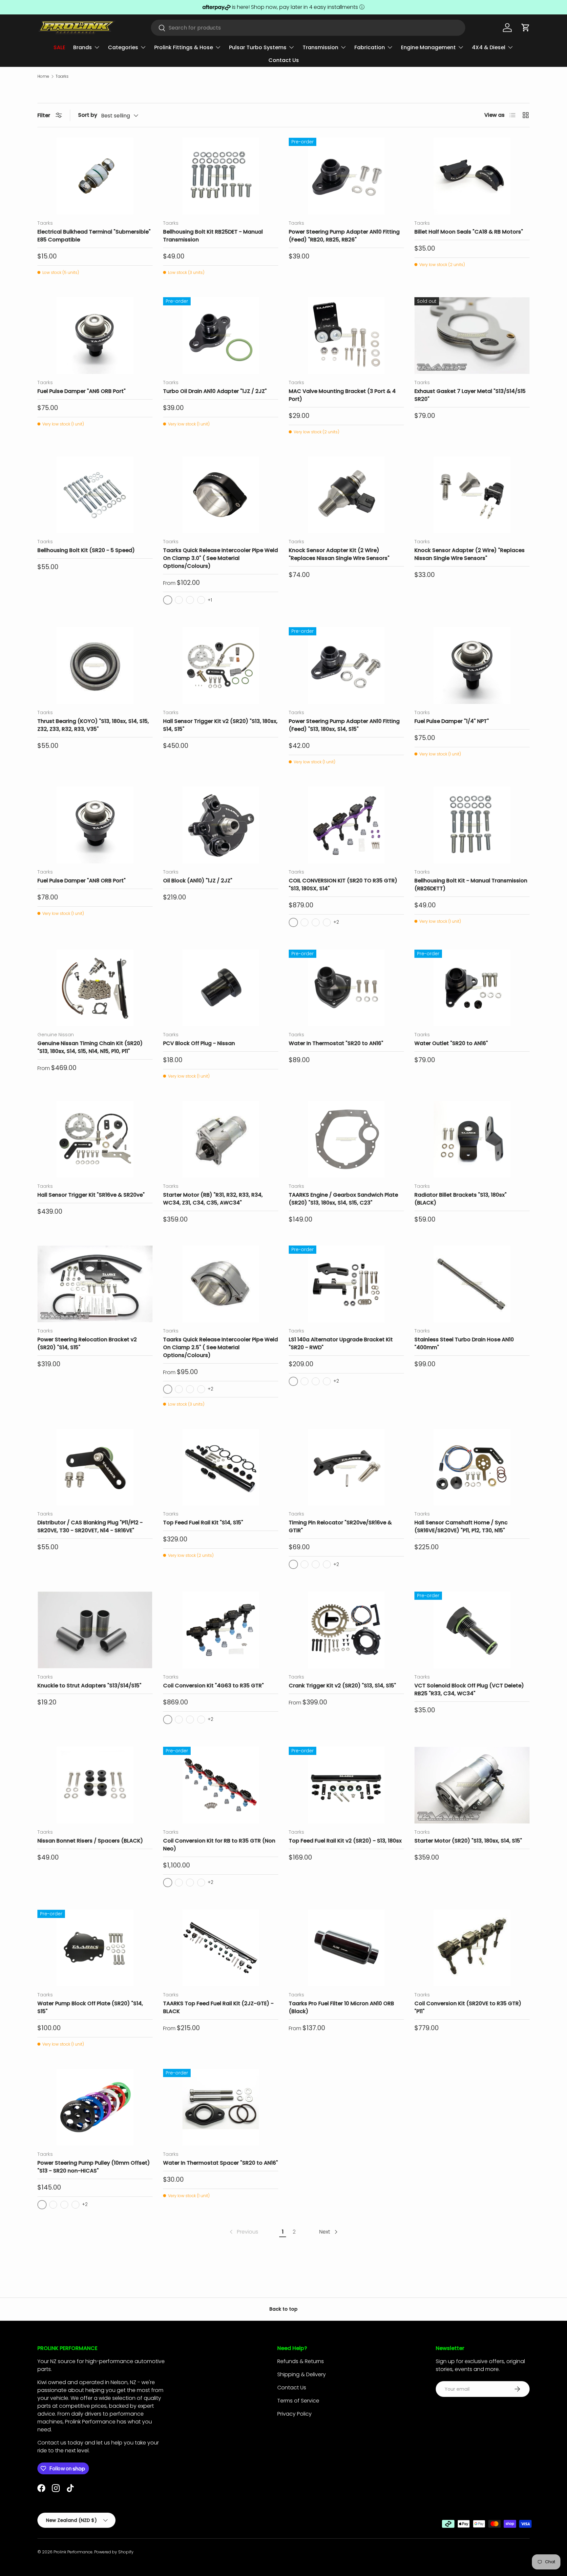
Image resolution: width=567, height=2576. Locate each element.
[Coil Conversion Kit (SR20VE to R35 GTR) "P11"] (472, 1948)
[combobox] (308, 28)
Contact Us (284, 60)
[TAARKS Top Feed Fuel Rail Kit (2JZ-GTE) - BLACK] (221, 1948)
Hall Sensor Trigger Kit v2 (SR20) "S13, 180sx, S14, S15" (220, 725)
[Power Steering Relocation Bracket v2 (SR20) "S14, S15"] (95, 1284)
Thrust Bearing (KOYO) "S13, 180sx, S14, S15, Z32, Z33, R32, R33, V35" (93, 725)
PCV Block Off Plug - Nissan (199, 1043)
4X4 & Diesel (489, 47)
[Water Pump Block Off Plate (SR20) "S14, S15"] (95, 1948)
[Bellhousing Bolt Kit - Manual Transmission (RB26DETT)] (472, 825)
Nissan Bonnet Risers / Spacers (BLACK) (90, 1841)
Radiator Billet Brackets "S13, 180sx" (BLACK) (461, 1199)
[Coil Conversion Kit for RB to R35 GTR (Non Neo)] (221, 1785)
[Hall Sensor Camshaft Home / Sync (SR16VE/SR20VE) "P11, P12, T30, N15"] (472, 1467)
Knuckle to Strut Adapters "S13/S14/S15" (89, 1686)
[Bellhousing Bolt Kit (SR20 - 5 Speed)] (95, 495)
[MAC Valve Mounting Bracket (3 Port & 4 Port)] (346, 336)
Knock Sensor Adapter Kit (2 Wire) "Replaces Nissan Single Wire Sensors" (339, 554)
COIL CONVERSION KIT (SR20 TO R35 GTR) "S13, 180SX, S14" (343, 885)
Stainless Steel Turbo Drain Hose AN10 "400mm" (464, 1343)
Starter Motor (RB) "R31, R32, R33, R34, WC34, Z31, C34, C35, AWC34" (213, 1199)
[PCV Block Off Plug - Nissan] (221, 988)
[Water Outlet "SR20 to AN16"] (472, 988)
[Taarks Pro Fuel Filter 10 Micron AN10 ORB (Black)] (346, 1948)
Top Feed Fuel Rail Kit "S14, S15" (203, 1523)
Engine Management (428, 47)
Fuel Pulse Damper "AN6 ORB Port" (82, 391)
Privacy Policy (294, 2414)
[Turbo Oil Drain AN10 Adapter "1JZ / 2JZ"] (221, 336)
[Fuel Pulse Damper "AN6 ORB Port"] (95, 336)
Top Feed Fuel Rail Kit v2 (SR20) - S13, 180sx (345, 1841)
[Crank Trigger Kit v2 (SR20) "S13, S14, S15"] (346, 1630)
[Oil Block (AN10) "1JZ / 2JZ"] (221, 825)
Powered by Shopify (114, 2552)
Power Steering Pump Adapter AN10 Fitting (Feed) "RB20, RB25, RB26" (344, 236)
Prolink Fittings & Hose (184, 47)
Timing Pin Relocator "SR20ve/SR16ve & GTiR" (340, 1526)
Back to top (283, 2309)
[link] (243, 2232)
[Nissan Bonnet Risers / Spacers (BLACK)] (95, 1785)
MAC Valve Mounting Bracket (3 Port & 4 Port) (342, 395)
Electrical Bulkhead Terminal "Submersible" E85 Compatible (94, 236)
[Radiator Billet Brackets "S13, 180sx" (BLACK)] (472, 1139)
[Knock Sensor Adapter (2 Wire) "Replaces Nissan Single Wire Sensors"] (472, 495)
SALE (59, 47)
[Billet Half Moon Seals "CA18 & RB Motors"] (472, 176)
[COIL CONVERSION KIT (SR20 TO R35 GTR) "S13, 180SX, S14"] (346, 825)
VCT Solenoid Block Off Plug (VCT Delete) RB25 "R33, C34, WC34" (469, 1690)
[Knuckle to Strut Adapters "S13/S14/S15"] (95, 1630)
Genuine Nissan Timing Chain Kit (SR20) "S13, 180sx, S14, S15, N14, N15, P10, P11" (90, 1047)
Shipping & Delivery (302, 2374)
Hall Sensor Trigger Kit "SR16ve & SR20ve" (91, 1195)
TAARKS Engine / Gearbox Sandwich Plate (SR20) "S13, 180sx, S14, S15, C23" (343, 1199)
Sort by (88, 115)
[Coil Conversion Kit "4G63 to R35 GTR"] (221, 1630)
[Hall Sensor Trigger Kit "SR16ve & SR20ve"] (95, 1139)
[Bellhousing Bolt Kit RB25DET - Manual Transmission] (221, 176)
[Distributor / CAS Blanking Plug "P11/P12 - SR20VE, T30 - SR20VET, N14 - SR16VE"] (95, 1467)
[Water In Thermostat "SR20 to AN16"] (346, 988)
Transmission (320, 47)
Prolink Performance (73, 2552)
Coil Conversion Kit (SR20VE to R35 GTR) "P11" (468, 2007)
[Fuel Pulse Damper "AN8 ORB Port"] (95, 825)
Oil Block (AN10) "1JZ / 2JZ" (198, 881)
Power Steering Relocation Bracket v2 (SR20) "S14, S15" (87, 1343)
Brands (83, 47)
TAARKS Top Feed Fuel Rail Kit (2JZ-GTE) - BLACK (218, 2007)
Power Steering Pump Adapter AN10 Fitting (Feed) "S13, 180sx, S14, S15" (344, 725)
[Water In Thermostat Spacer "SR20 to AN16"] (221, 2107)
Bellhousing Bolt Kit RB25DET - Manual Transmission (213, 236)
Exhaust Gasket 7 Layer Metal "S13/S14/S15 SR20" (470, 395)
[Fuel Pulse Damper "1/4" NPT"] (472, 666)
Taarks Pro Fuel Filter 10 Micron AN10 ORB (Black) (341, 2007)
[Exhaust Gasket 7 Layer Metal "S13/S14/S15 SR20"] (472, 336)
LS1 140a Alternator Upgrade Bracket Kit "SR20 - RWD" (341, 1343)
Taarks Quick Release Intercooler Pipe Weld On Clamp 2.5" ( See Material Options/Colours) (220, 1347)
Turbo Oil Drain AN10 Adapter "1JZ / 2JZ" (215, 391)
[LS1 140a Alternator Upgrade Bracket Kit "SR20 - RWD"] (346, 1284)
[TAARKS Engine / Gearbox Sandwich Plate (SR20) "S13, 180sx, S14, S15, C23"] (346, 1139)
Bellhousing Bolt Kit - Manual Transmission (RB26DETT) (471, 885)
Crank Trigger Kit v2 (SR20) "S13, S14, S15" (342, 1686)
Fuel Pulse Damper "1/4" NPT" (452, 721)
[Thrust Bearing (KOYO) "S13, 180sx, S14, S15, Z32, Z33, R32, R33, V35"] (95, 666)
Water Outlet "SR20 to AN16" (451, 1043)
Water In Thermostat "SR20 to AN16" (336, 1043)
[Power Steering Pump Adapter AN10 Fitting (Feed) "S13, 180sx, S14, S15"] (346, 666)
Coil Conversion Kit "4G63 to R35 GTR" (213, 1686)
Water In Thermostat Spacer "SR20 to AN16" (220, 2163)
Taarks (62, 76)
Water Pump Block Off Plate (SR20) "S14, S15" (90, 2007)
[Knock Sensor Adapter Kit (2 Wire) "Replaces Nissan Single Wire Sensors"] (346, 495)
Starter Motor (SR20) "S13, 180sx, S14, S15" (468, 1841)
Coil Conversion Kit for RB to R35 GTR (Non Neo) (219, 1845)
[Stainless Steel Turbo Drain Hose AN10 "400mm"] (472, 1284)
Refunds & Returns (301, 2361)
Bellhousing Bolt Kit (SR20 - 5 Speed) (86, 550)
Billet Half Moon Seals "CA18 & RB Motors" (469, 232)
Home (43, 76)
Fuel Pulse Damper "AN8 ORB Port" (82, 881)
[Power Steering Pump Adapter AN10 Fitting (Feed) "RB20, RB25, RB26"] (346, 176)
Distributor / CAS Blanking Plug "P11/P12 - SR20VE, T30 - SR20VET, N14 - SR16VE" (90, 1526)
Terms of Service (298, 2401)
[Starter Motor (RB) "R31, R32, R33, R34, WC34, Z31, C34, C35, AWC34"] (221, 1139)
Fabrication (370, 47)
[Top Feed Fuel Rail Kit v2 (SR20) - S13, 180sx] (346, 1785)
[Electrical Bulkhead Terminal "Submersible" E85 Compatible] (95, 176)
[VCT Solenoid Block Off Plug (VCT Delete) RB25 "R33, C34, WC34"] (472, 1630)
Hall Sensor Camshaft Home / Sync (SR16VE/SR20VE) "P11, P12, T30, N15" (461, 1526)
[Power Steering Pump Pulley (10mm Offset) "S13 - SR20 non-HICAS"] (95, 2107)
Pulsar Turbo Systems (258, 47)
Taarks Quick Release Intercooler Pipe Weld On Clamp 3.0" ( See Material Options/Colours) (220, 558)
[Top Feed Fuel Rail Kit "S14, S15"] (221, 1467)
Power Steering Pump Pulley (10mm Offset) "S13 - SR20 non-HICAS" (94, 2167)
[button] (526, 28)
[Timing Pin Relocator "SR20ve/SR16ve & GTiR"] (346, 1467)
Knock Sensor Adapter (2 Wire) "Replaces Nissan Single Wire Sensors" (470, 554)
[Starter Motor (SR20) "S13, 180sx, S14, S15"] (472, 1785)
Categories (123, 47)
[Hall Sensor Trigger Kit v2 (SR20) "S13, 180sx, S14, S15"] (221, 666)
